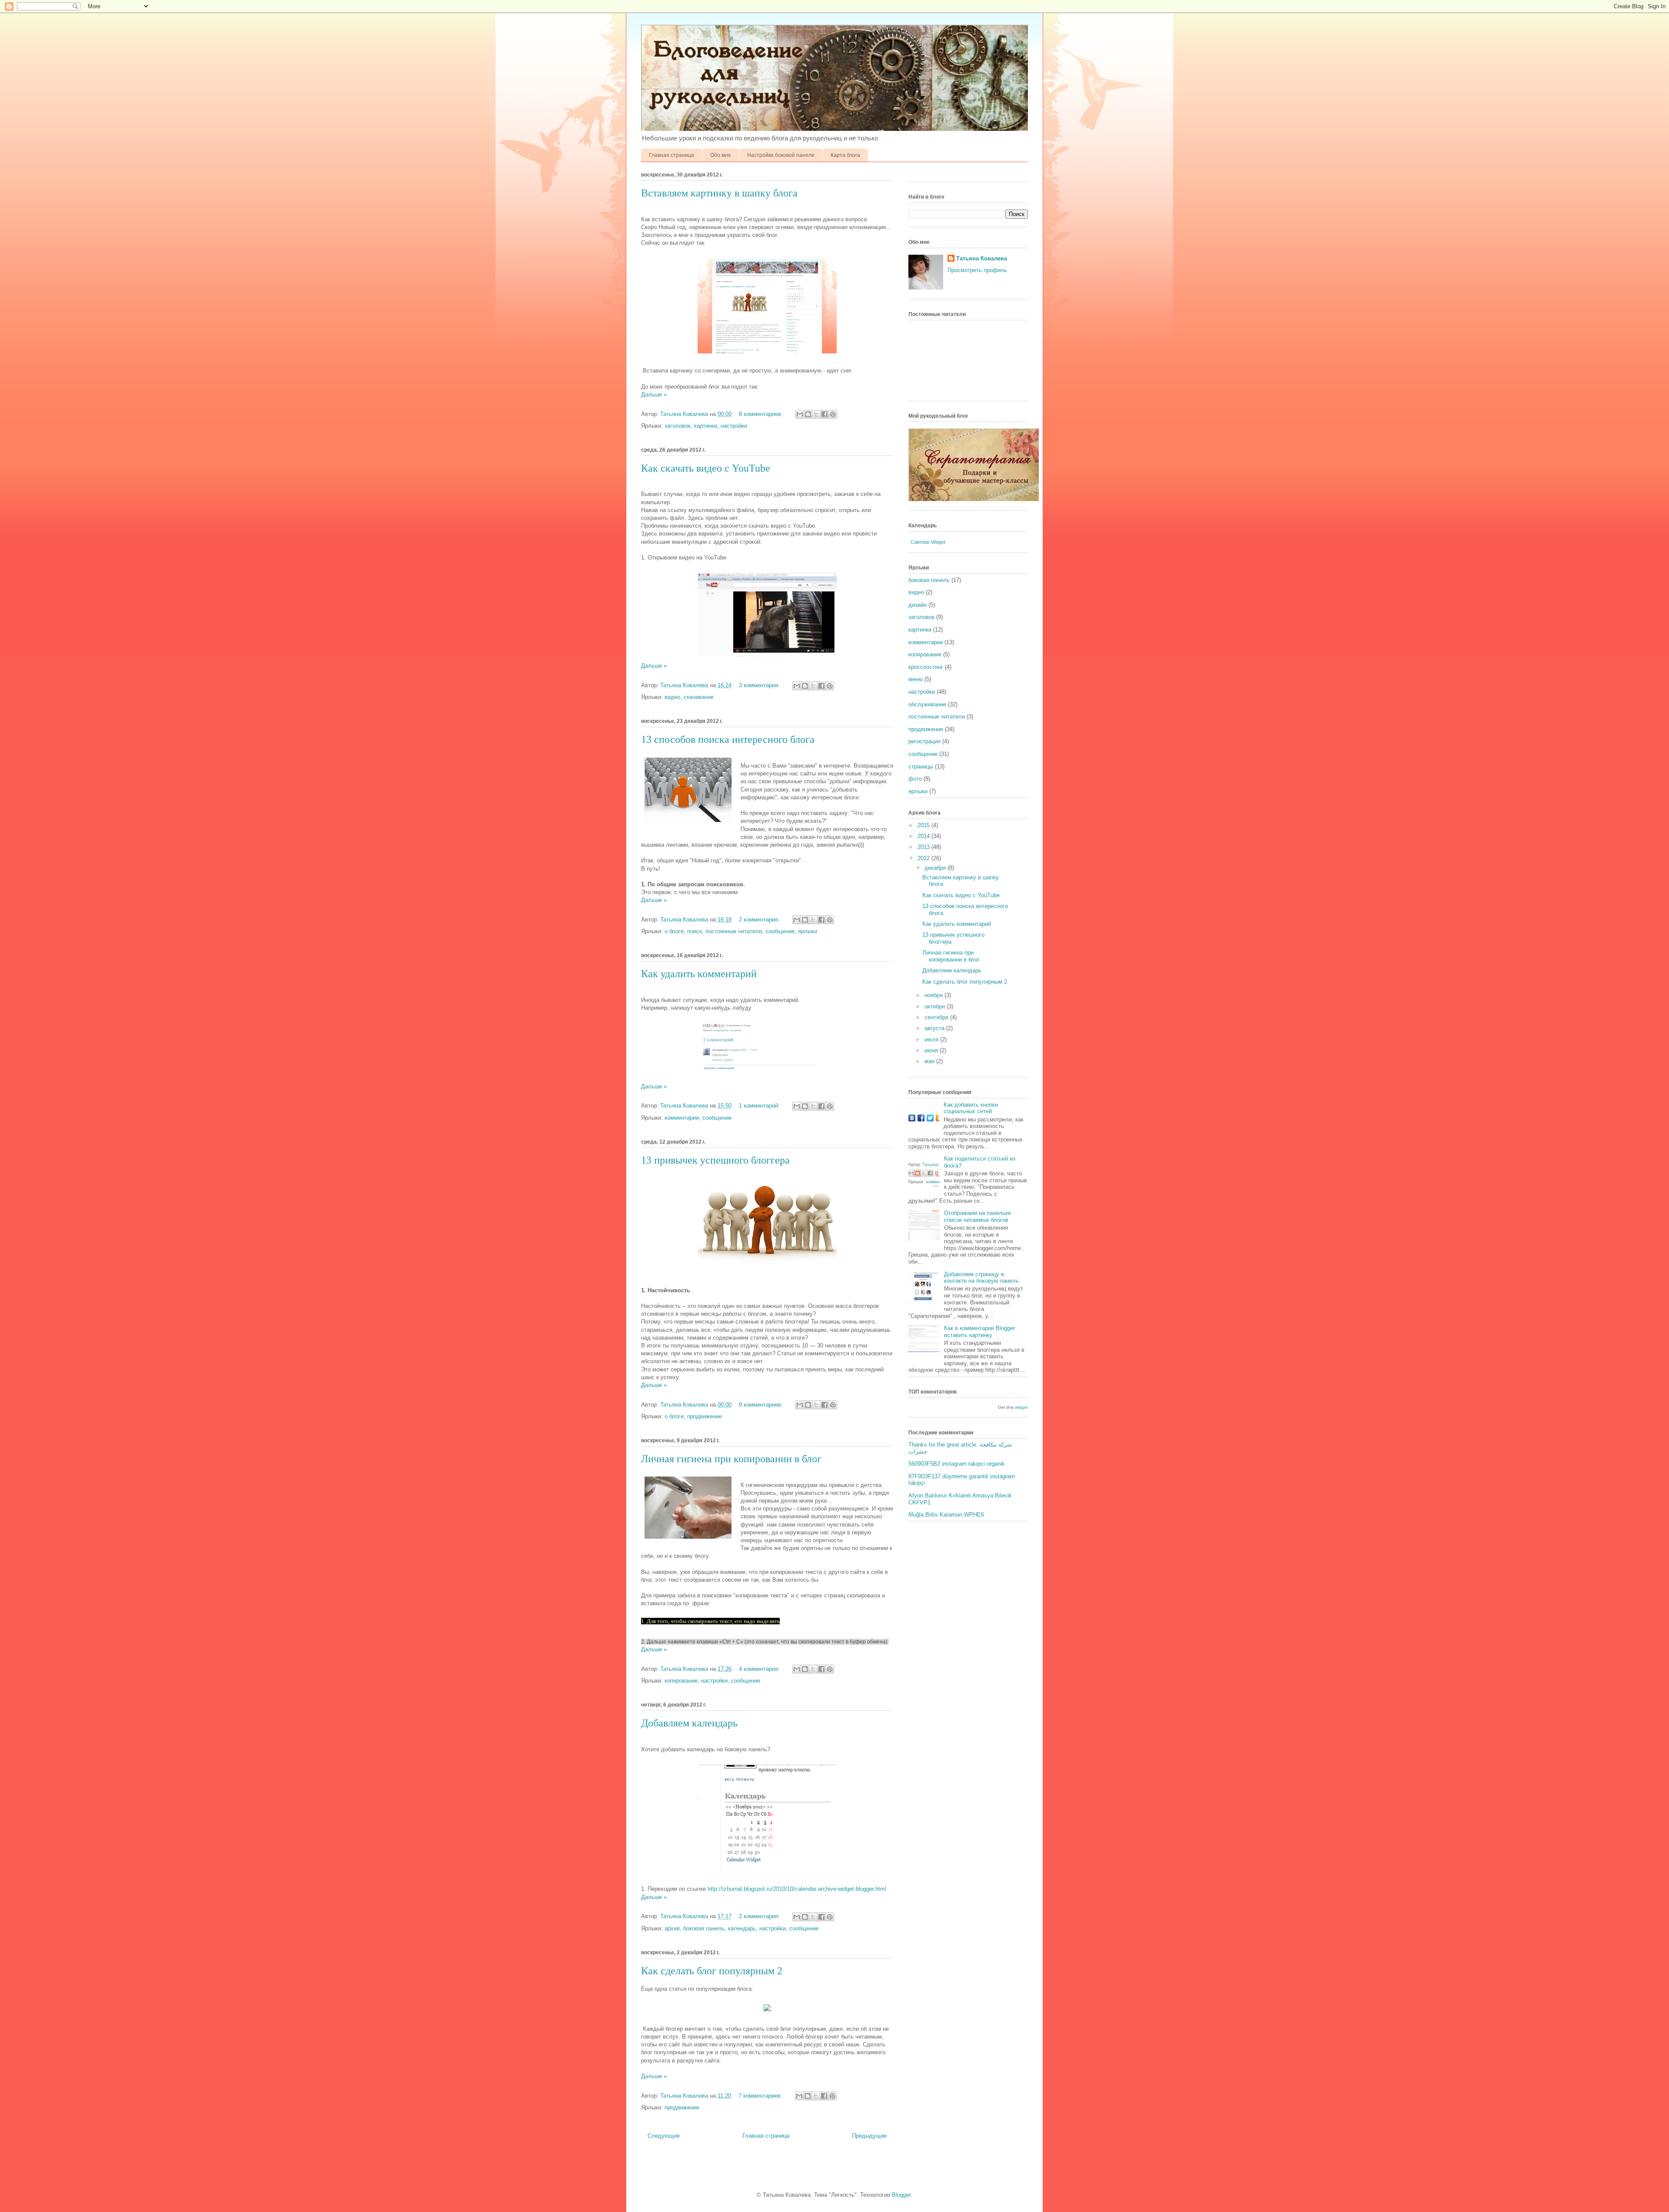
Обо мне (721, 155)
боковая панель (704, 1928)
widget (1021, 1407)
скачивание (699, 697)
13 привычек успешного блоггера (715, 1160)
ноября (934, 995)
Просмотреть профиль (977, 270)
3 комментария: (760, 685)
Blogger (901, 2195)
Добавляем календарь (689, 1723)
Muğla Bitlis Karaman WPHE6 (946, 1515)
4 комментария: (760, 1669)
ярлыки (808, 931)
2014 (924, 836)
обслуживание (927, 704)
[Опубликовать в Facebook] (825, 414)
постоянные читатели (734, 931)
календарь (742, 1928)
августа (935, 1028)
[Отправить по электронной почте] (800, 414)
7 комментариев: (761, 2096)
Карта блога (845, 155)
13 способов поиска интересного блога (728, 739)
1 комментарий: (760, 1106)
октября (936, 1006)
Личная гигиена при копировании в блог (731, 1459)
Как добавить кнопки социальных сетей (971, 1108)
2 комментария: (760, 920)
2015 (924, 825)
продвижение (705, 1416)
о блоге (674, 931)
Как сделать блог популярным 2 (712, 1971)
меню (916, 679)
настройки (734, 426)
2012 (924, 858)
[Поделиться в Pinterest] (833, 414)
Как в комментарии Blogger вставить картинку (979, 1332)
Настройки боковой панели (781, 155)
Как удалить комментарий (699, 974)
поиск (695, 931)
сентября (937, 1017)
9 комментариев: (762, 1405)
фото (915, 779)
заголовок (678, 426)
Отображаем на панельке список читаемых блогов (977, 1216)
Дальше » (654, 394)
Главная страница (672, 155)
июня (932, 1050)
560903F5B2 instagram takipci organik (957, 1464)
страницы (921, 767)
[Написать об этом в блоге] (808, 414)
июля (932, 1039)
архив (672, 1928)
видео (672, 697)
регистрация (924, 741)
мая (930, 1061)
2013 (924, 847)
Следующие (664, 2136)
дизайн (918, 605)
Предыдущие (869, 2136)
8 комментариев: (762, 414)
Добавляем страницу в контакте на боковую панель (981, 1278)
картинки (706, 426)
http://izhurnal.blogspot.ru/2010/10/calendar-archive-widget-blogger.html (797, 1889)
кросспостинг (926, 667)
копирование (681, 1681)
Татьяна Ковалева (982, 258)
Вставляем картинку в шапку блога (719, 193)
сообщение (780, 931)
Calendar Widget (928, 542)
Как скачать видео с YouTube (706, 468)
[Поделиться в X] (816, 414)
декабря (936, 868)
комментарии (682, 1118)
